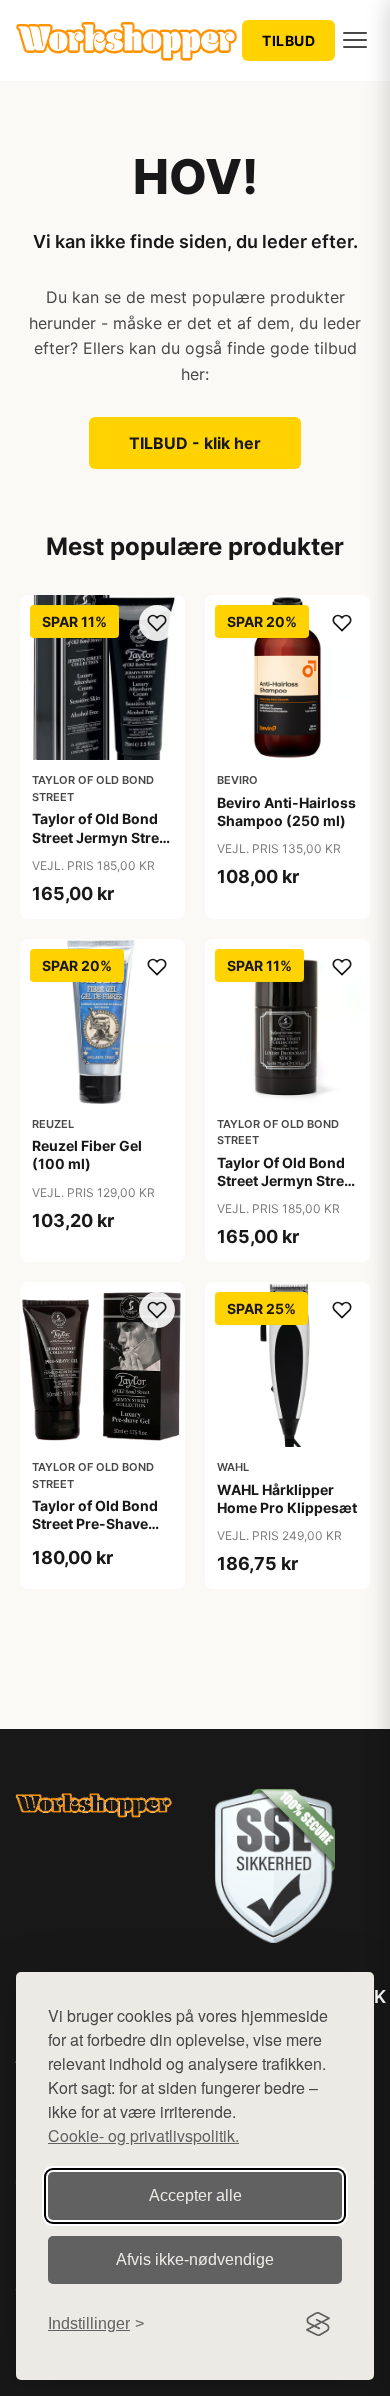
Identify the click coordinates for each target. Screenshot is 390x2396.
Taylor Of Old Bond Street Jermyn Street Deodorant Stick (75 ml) (287, 1190)
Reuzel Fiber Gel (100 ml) (87, 1154)
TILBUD (288, 40)
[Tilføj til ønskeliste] (157, 623)
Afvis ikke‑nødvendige (195, 2259)
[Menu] (355, 40)
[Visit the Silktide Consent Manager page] (318, 2324)
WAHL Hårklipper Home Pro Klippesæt (287, 1498)
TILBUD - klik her (195, 443)
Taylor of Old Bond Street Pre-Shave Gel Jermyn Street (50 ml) (95, 1533)
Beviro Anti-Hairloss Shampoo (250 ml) (286, 811)
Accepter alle (195, 2195)
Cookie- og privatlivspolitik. (143, 2135)
